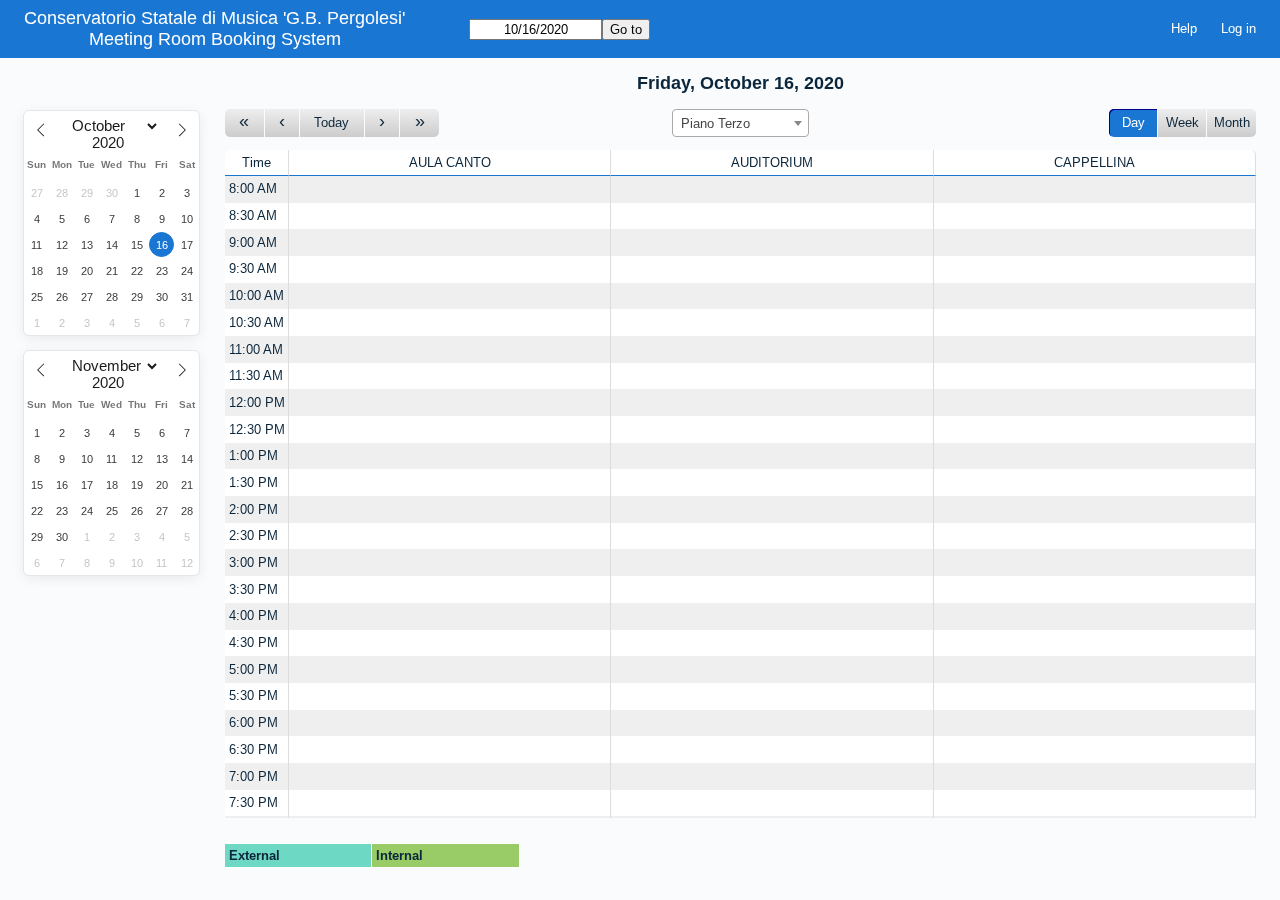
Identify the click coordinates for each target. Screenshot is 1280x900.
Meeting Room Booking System (215, 39)
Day (1133, 122)
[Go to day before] (283, 123)
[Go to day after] (383, 123)
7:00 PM (253, 776)
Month (1232, 122)
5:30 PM (253, 695)
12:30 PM (257, 429)
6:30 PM (253, 749)
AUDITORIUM (772, 162)
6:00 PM (253, 722)
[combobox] (740, 123)
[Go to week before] (245, 123)
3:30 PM (253, 589)
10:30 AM (256, 322)
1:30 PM (253, 482)
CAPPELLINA (1094, 162)
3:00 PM (253, 562)
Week (1182, 122)
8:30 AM (253, 215)
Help (1184, 28)
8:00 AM (253, 188)
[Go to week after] (419, 123)
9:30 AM (253, 268)
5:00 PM (253, 669)
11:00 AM (256, 349)
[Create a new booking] (449, 189)
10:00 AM (256, 295)
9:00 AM (253, 242)
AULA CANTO (450, 162)
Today (331, 122)
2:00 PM (253, 509)
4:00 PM (253, 615)
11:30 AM (256, 375)
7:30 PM (253, 802)
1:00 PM (253, 455)
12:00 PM (257, 402)
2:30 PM (253, 535)
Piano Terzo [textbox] (715, 123)
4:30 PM (253, 642)
